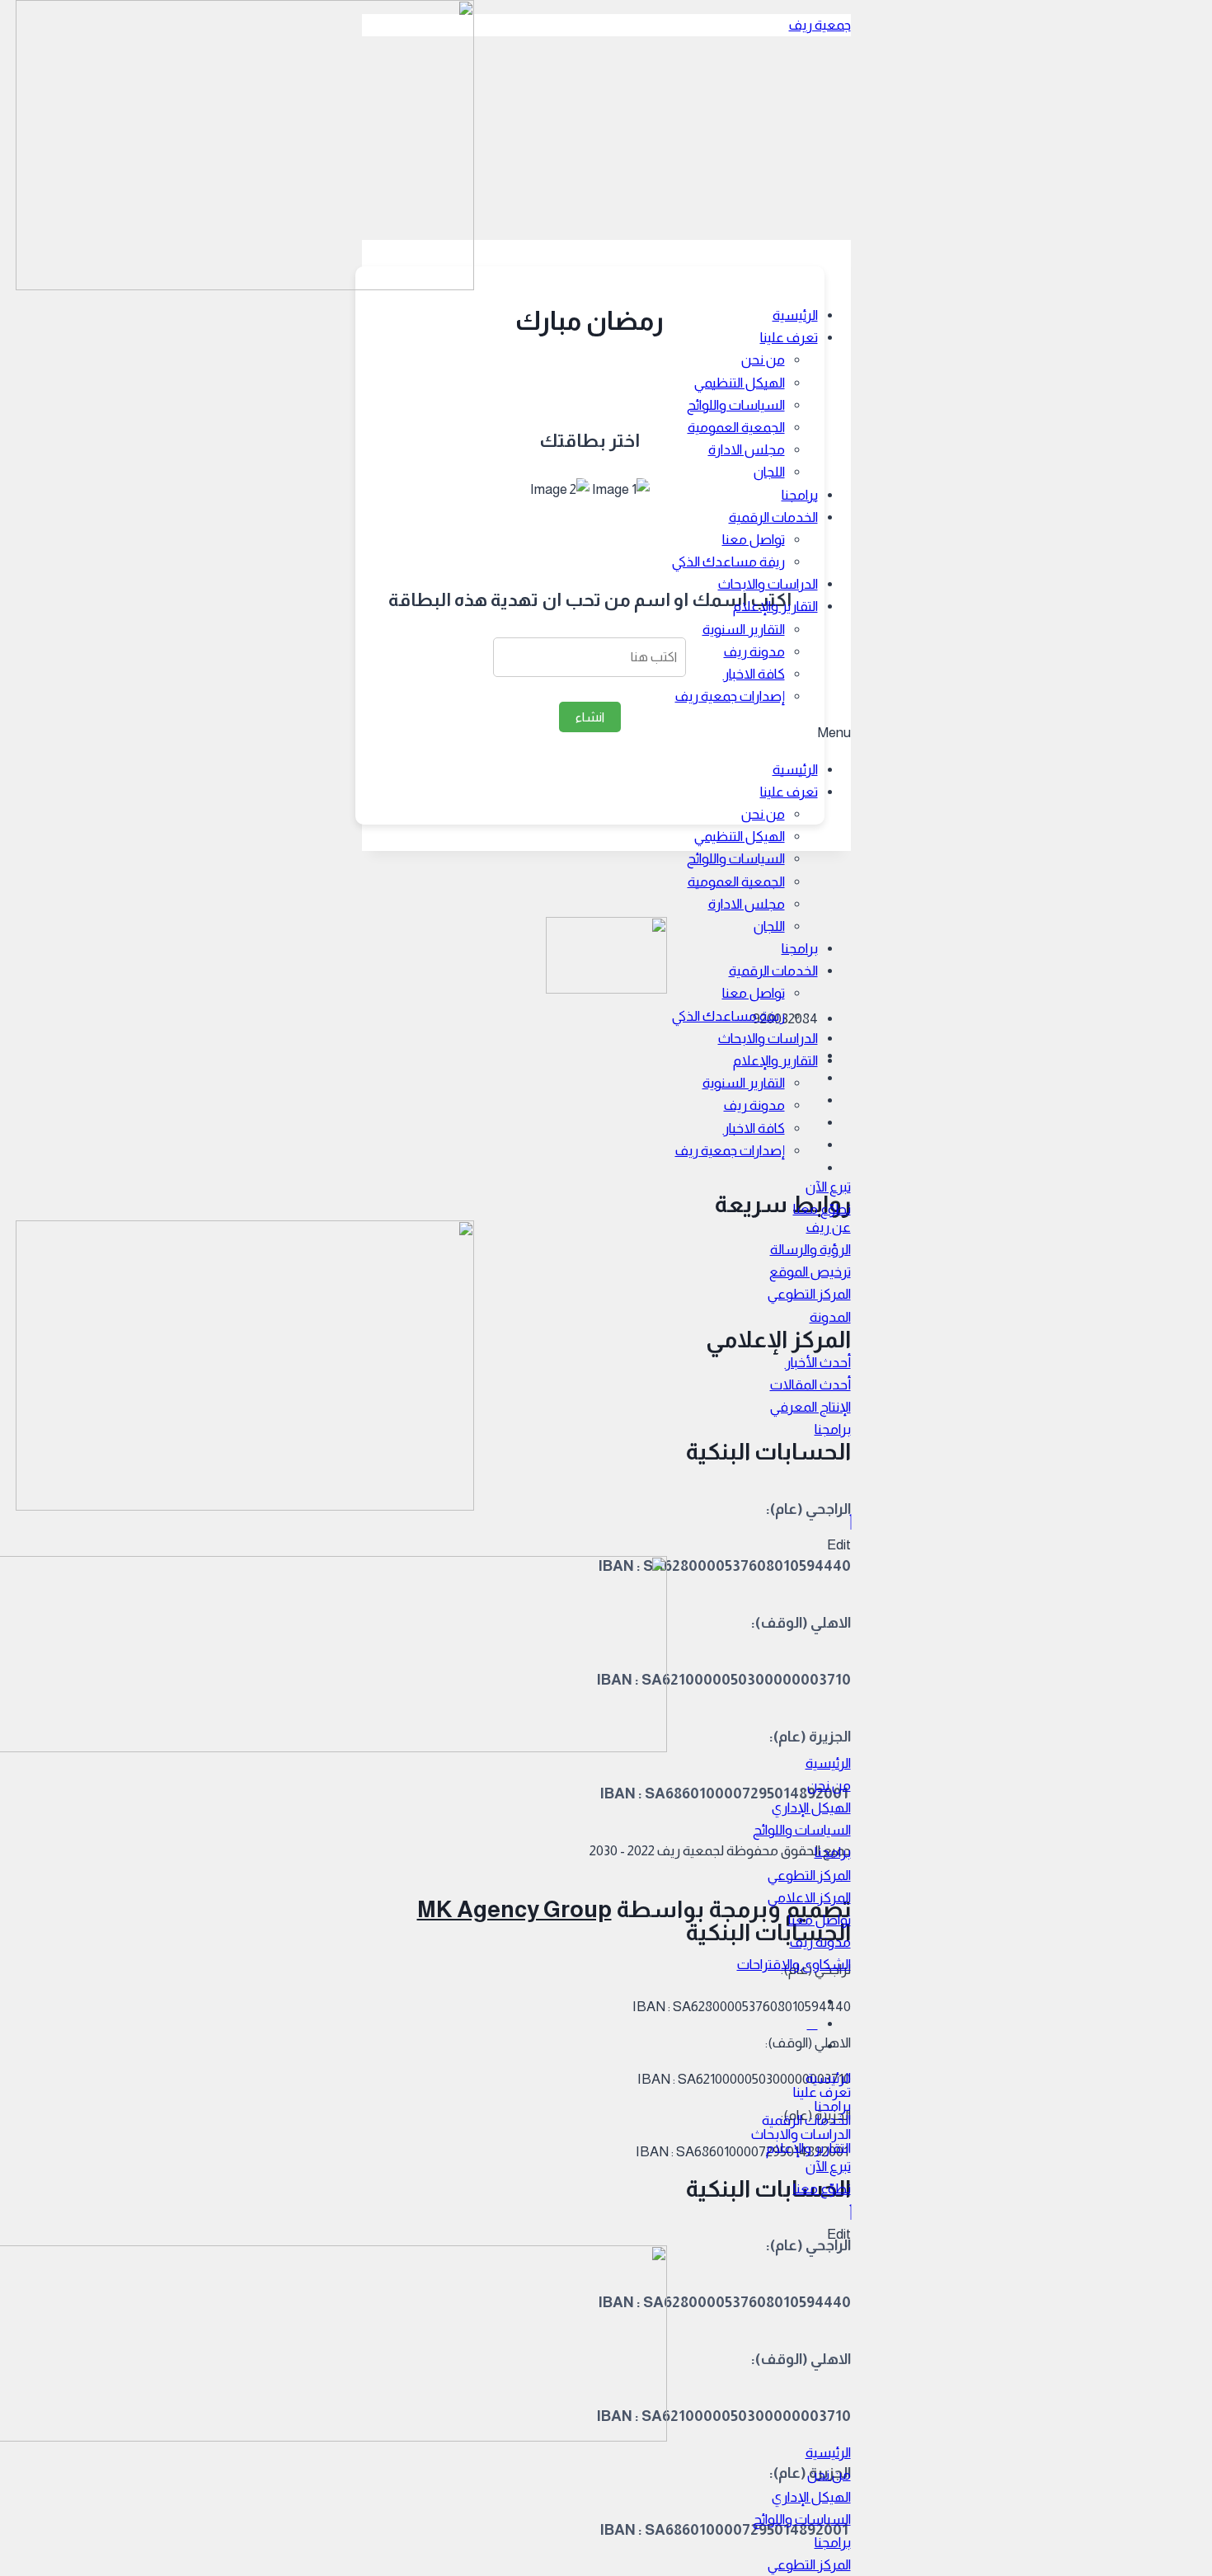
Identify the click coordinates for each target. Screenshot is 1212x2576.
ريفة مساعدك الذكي (728, 562)
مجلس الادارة (747, 450)
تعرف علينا (789, 338)
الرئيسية (795, 315)
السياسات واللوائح (736, 405)
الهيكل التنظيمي (740, 383)
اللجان (769, 472)
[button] (828, 1187)
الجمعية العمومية (736, 428)
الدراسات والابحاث (768, 584)
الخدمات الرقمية (773, 517)
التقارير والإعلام (775, 606)
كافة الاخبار (754, 674)
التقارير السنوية (744, 630)
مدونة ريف (754, 652)
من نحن (763, 360)
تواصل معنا (754, 540)
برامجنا (800, 495)
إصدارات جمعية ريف (730, 696)
